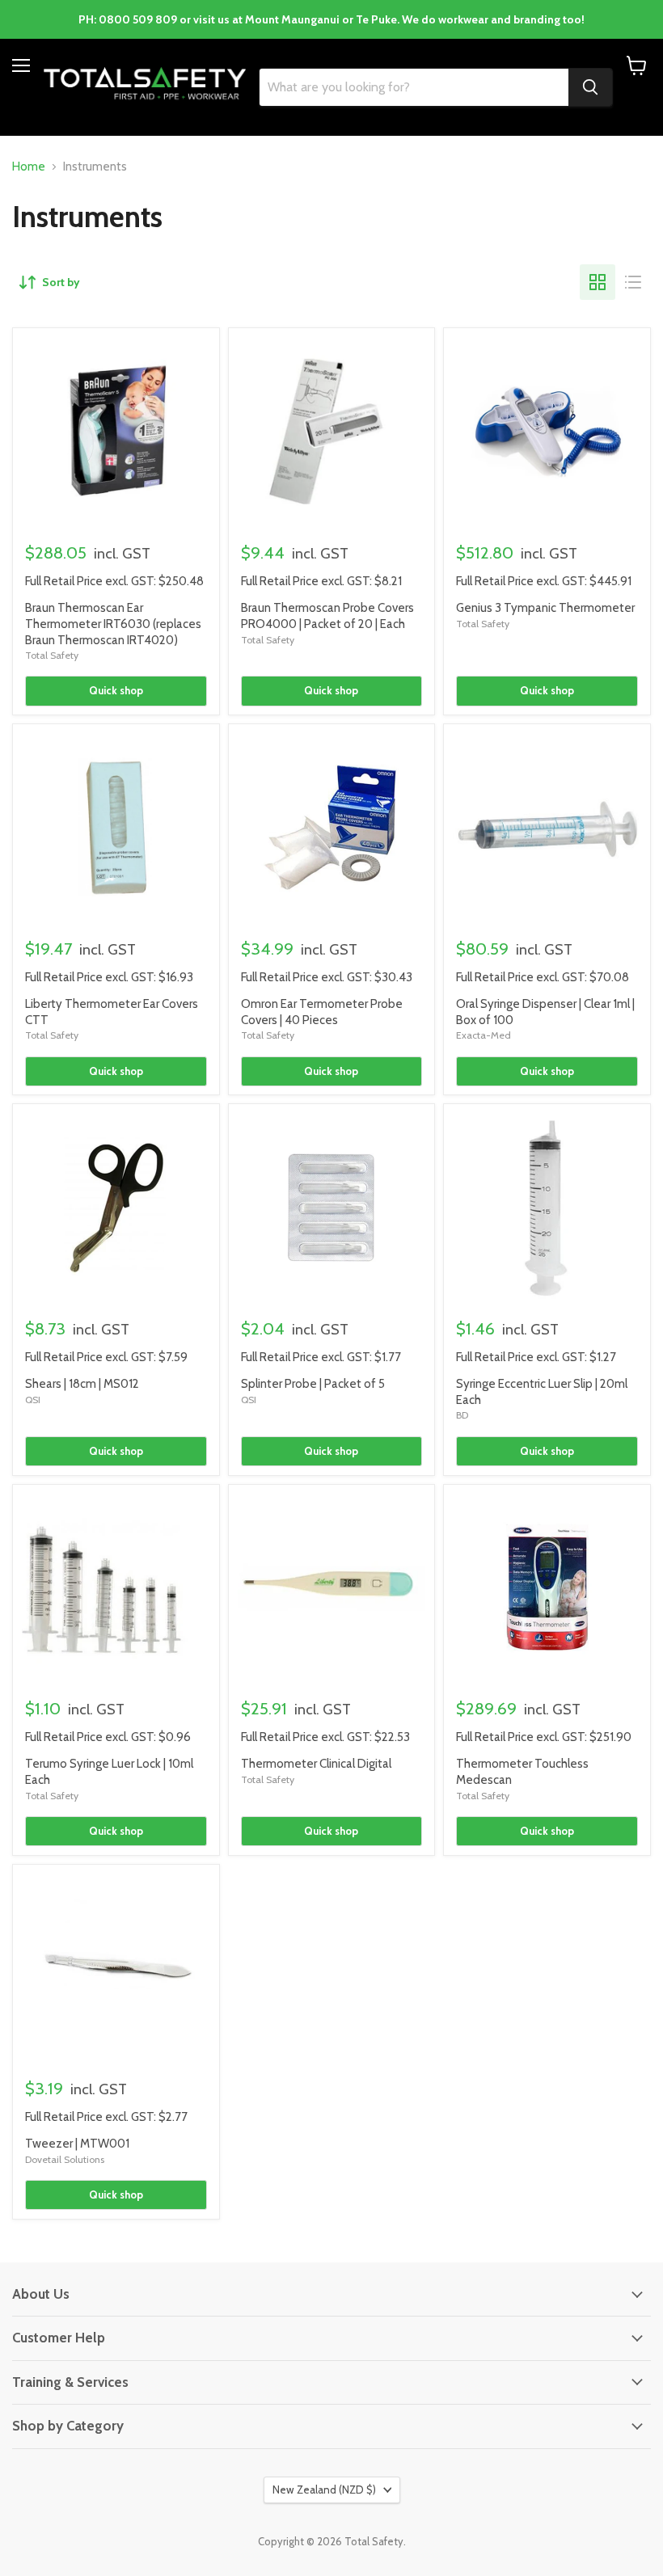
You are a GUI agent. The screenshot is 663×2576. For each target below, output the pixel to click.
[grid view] (598, 282)
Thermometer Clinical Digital (316, 1764)
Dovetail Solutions (65, 2159)
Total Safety (52, 655)
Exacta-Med (484, 1035)
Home (29, 167)
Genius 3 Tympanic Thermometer (545, 608)
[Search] (590, 87)
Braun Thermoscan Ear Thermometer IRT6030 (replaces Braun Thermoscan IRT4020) (113, 624)
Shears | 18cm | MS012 (82, 1384)
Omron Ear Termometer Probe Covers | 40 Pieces (322, 1012)
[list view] (633, 282)
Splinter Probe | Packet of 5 (313, 1384)
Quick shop (116, 690)
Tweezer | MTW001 (77, 2144)
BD (462, 1415)
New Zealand (324, 2490)
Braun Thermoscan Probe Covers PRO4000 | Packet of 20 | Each (327, 616)
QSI (33, 1400)
